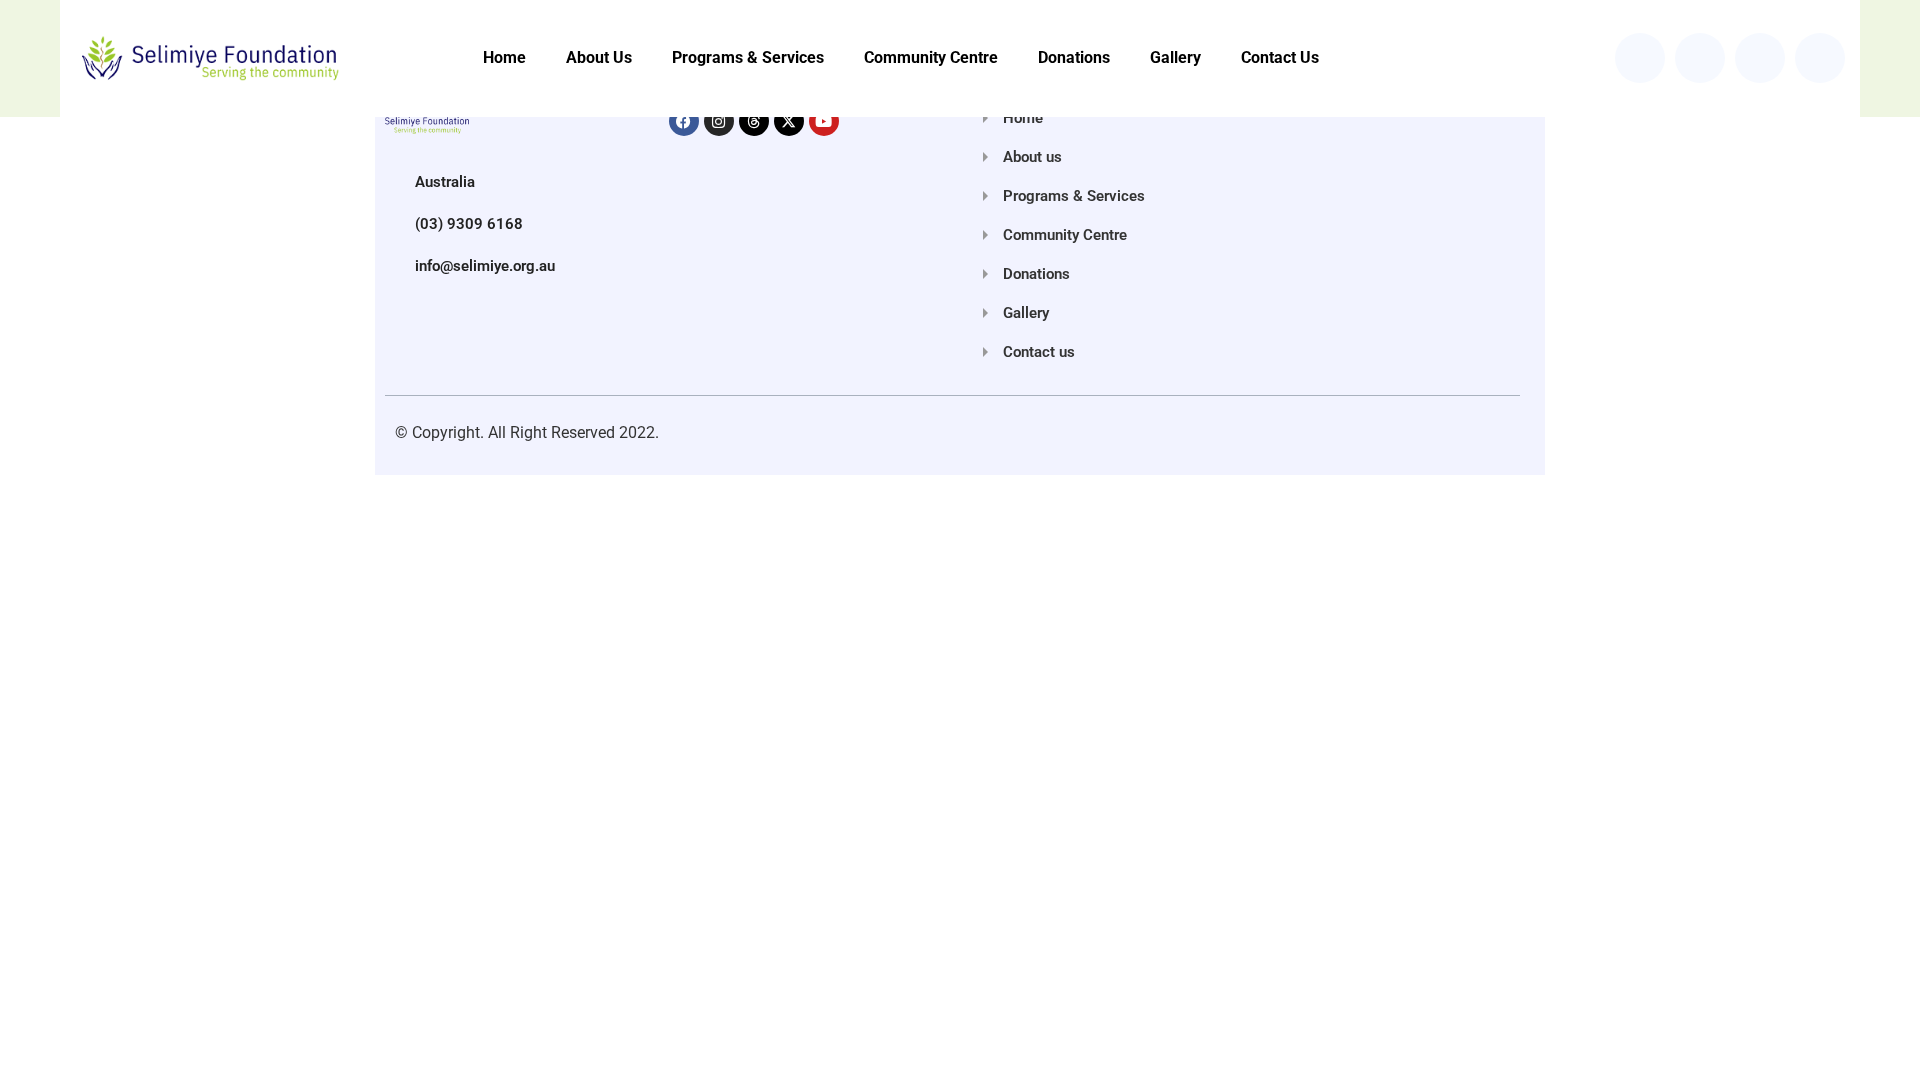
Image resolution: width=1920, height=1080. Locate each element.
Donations (1074, 57)
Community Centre (931, 57)
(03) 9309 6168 (469, 224)
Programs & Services (748, 57)
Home (504, 57)
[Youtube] (824, 121)
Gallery (1175, 57)
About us (599, 57)
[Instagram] (719, 121)
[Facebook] (684, 121)
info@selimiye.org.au (485, 266)
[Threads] (754, 121)
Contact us (1280, 57)
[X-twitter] (789, 121)
